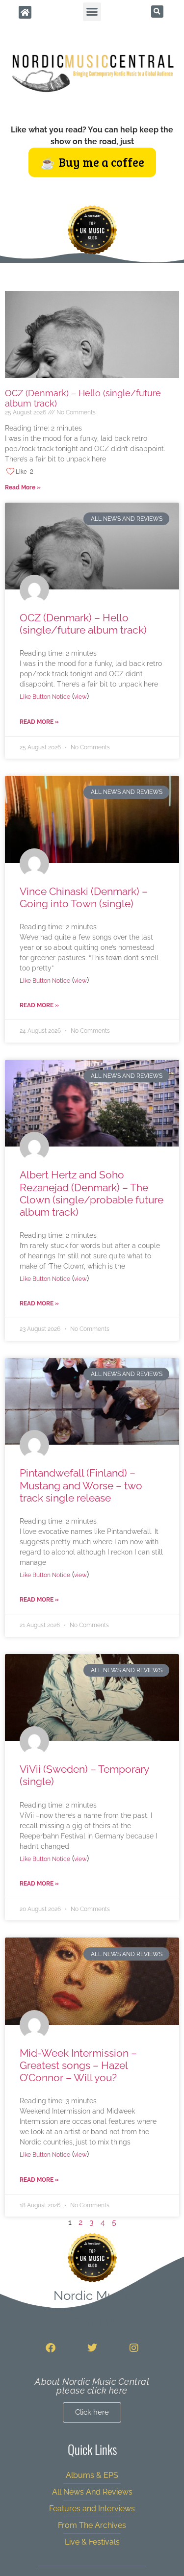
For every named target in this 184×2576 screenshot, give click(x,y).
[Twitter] (92, 2348)
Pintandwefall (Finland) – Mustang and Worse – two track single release (81, 1485)
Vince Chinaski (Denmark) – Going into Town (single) (84, 897)
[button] (92, 12)
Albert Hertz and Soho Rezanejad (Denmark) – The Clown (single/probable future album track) (92, 1193)
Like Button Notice (45, 697)
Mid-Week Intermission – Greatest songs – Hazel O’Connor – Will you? (78, 2065)
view (80, 697)
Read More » (23, 487)
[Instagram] (134, 2348)
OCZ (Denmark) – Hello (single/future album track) (83, 624)
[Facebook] (51, 2348)
